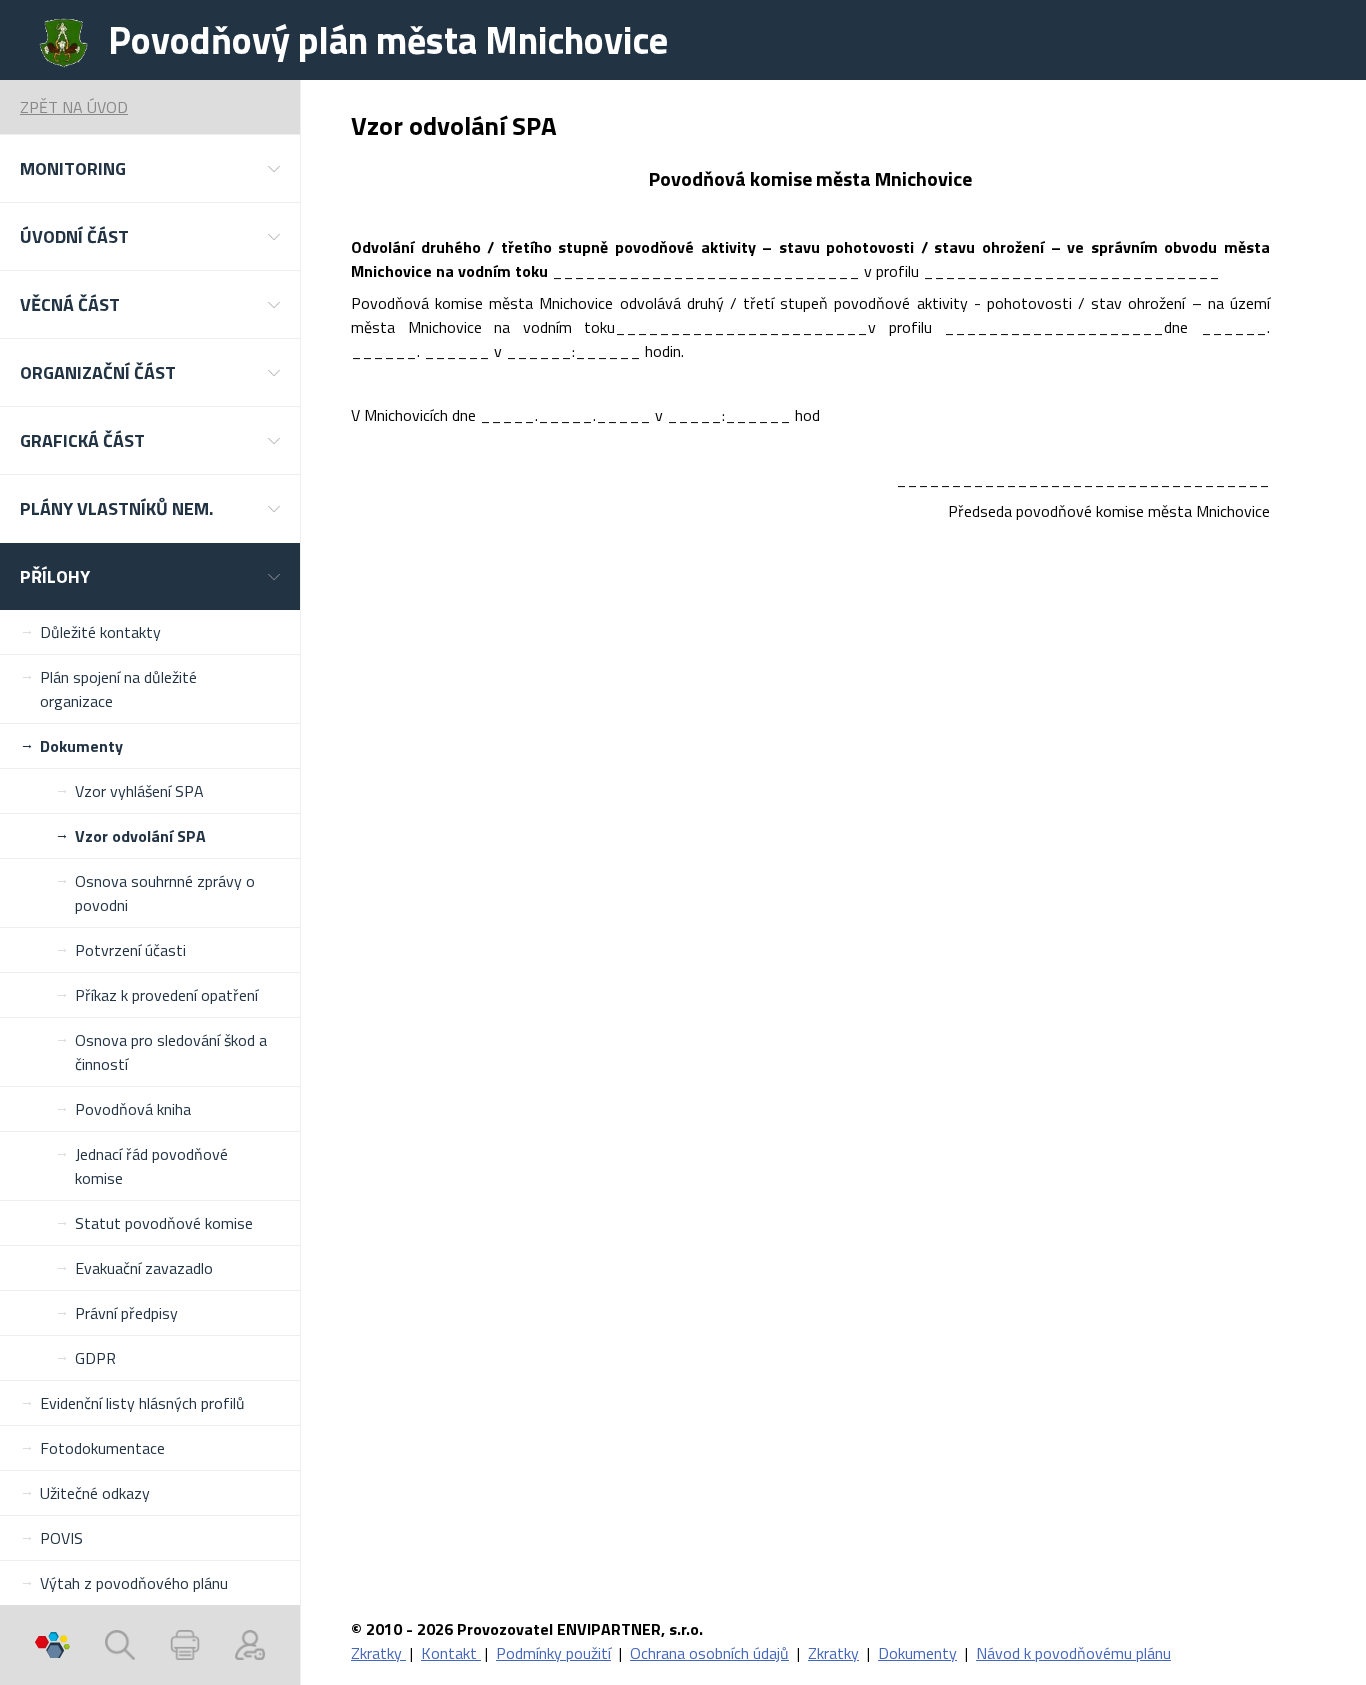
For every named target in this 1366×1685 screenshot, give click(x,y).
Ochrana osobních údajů (709, 1653)
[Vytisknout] (185, 1645)
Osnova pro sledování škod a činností (171, 1052)
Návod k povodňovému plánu (1073, 1653)
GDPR (95, 1358)
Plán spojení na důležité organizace (118, 689)
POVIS (61, 1538)
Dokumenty (81, 746)
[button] (150, 168)
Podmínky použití (553, 1653)
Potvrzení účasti (130, 950)
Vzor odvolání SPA (140, 836)
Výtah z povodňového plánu (134, 1583)
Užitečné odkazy (95, 1493)
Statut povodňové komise (164, 1223)
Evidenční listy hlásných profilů (142, 1403)
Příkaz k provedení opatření (166, 995)
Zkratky (378, 1653)
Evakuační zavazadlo (144, 1268)
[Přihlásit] (250, 1645)
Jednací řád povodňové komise (151, 1166)
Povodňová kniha (133, 1109)
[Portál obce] (52, 1645)
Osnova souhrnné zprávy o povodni (165, 893)
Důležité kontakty (100, 632)
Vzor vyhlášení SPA (139, 791)
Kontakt (451, 1653)
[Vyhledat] (120, 1645)
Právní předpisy (126, 1313)
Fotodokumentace (102, 1448)
